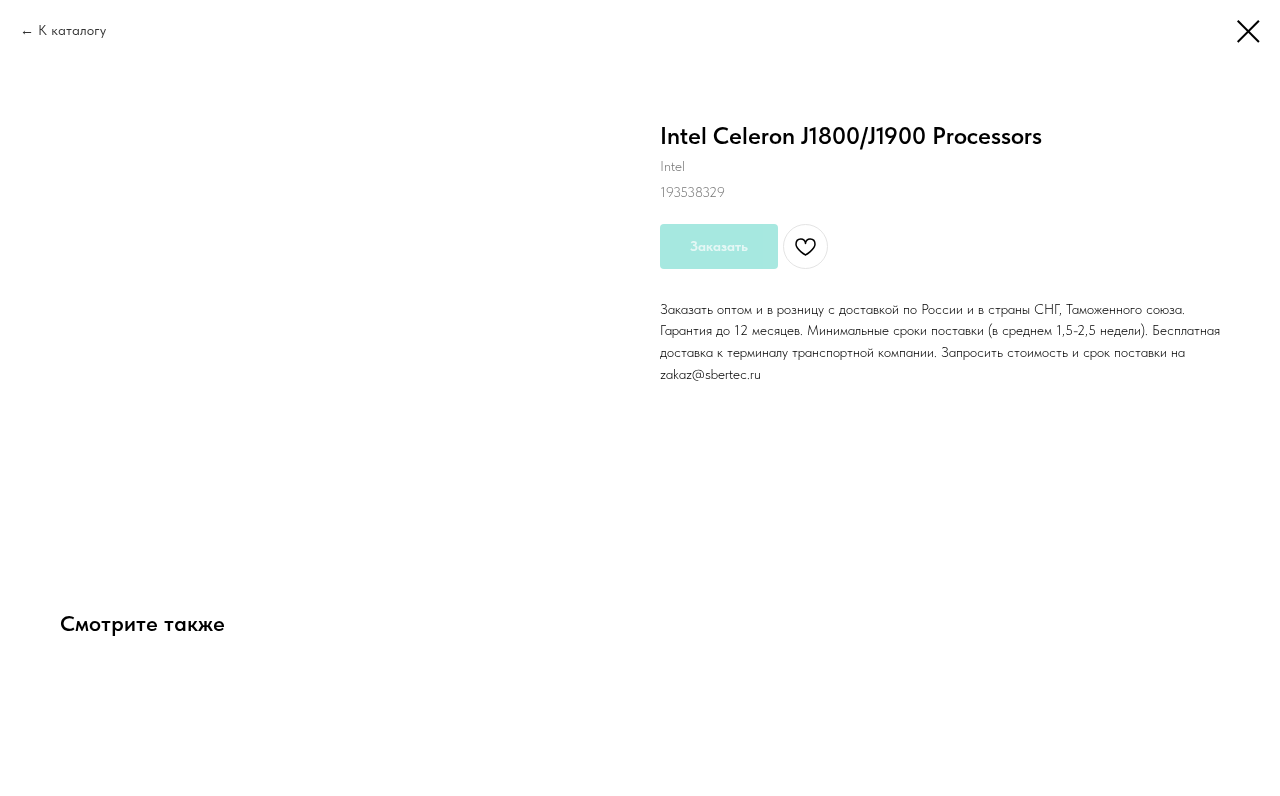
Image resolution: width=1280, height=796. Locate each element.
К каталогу (72, 30)
